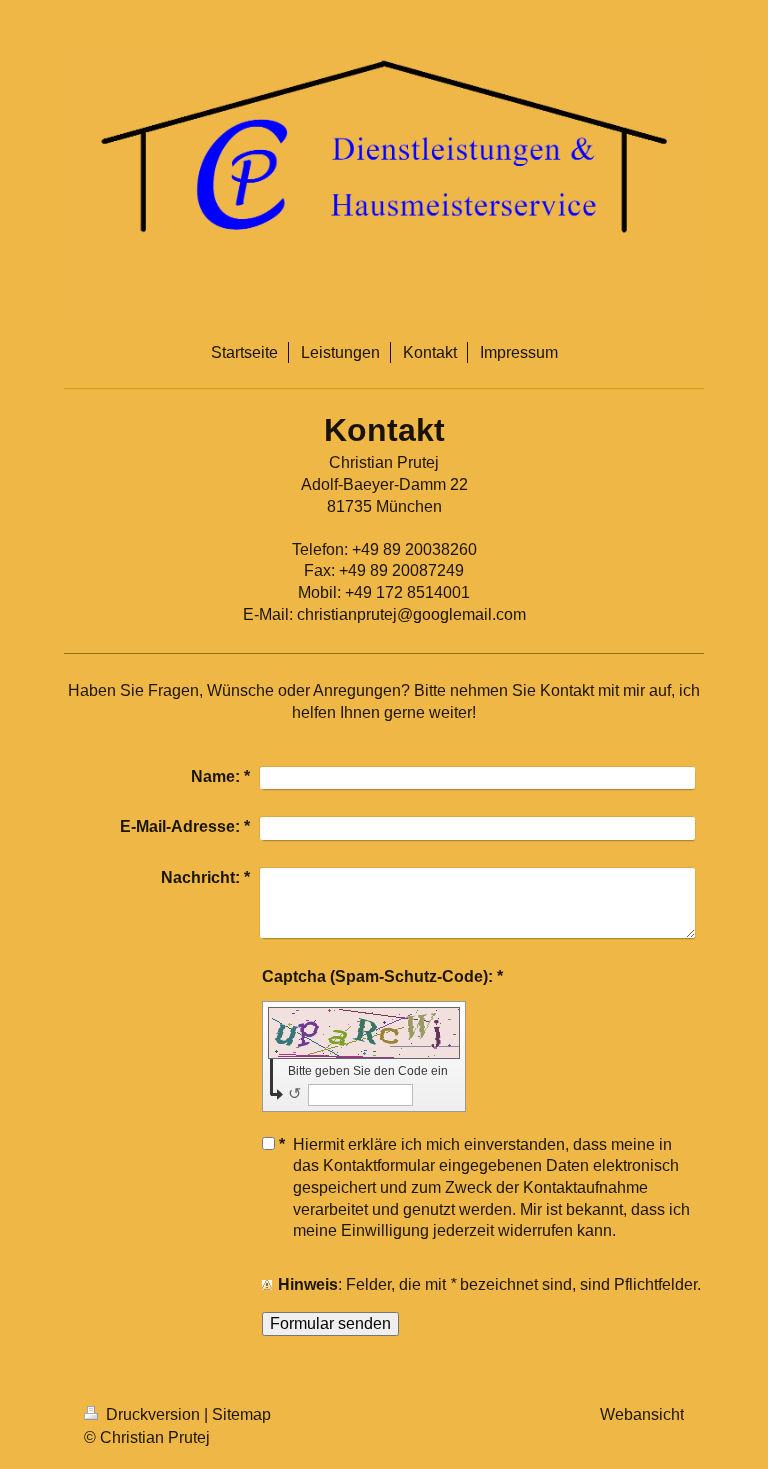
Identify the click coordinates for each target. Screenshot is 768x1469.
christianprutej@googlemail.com (411, 614)
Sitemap (241, 1414)
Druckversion (153, 1414)
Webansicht (642, 1414)
